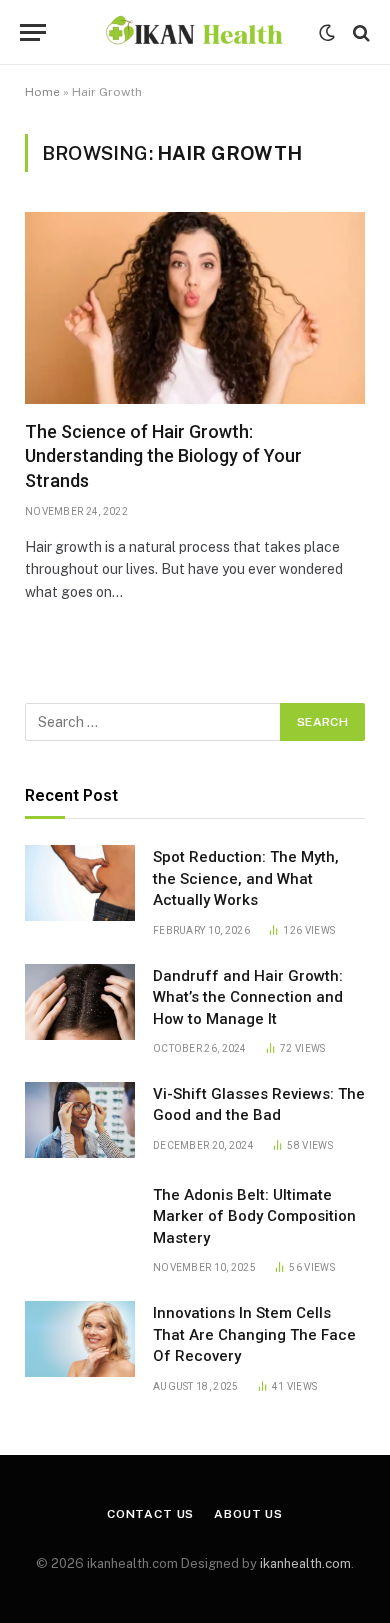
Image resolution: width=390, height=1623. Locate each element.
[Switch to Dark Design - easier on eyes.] (327, 33)
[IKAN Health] (195, 32)
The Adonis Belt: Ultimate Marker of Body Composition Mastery (254, 1216)
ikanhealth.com (305, 1563)
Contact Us (150, 1514)
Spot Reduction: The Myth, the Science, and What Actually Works (246, 878)
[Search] (359, 32)
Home (42, 92)
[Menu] (33, 32)
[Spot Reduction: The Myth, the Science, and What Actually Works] (80, 883)
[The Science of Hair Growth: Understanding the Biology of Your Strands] (195, 307)
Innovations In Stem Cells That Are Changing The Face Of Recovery (254, 1334)
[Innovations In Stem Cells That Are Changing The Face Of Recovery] (80, 1339)
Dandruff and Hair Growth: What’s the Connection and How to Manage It (248, 997)
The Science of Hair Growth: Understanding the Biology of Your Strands (163, 456)
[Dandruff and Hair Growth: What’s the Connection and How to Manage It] (80, 1002)
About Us (248, 1514)
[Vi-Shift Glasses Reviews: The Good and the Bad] (80, 1120)
